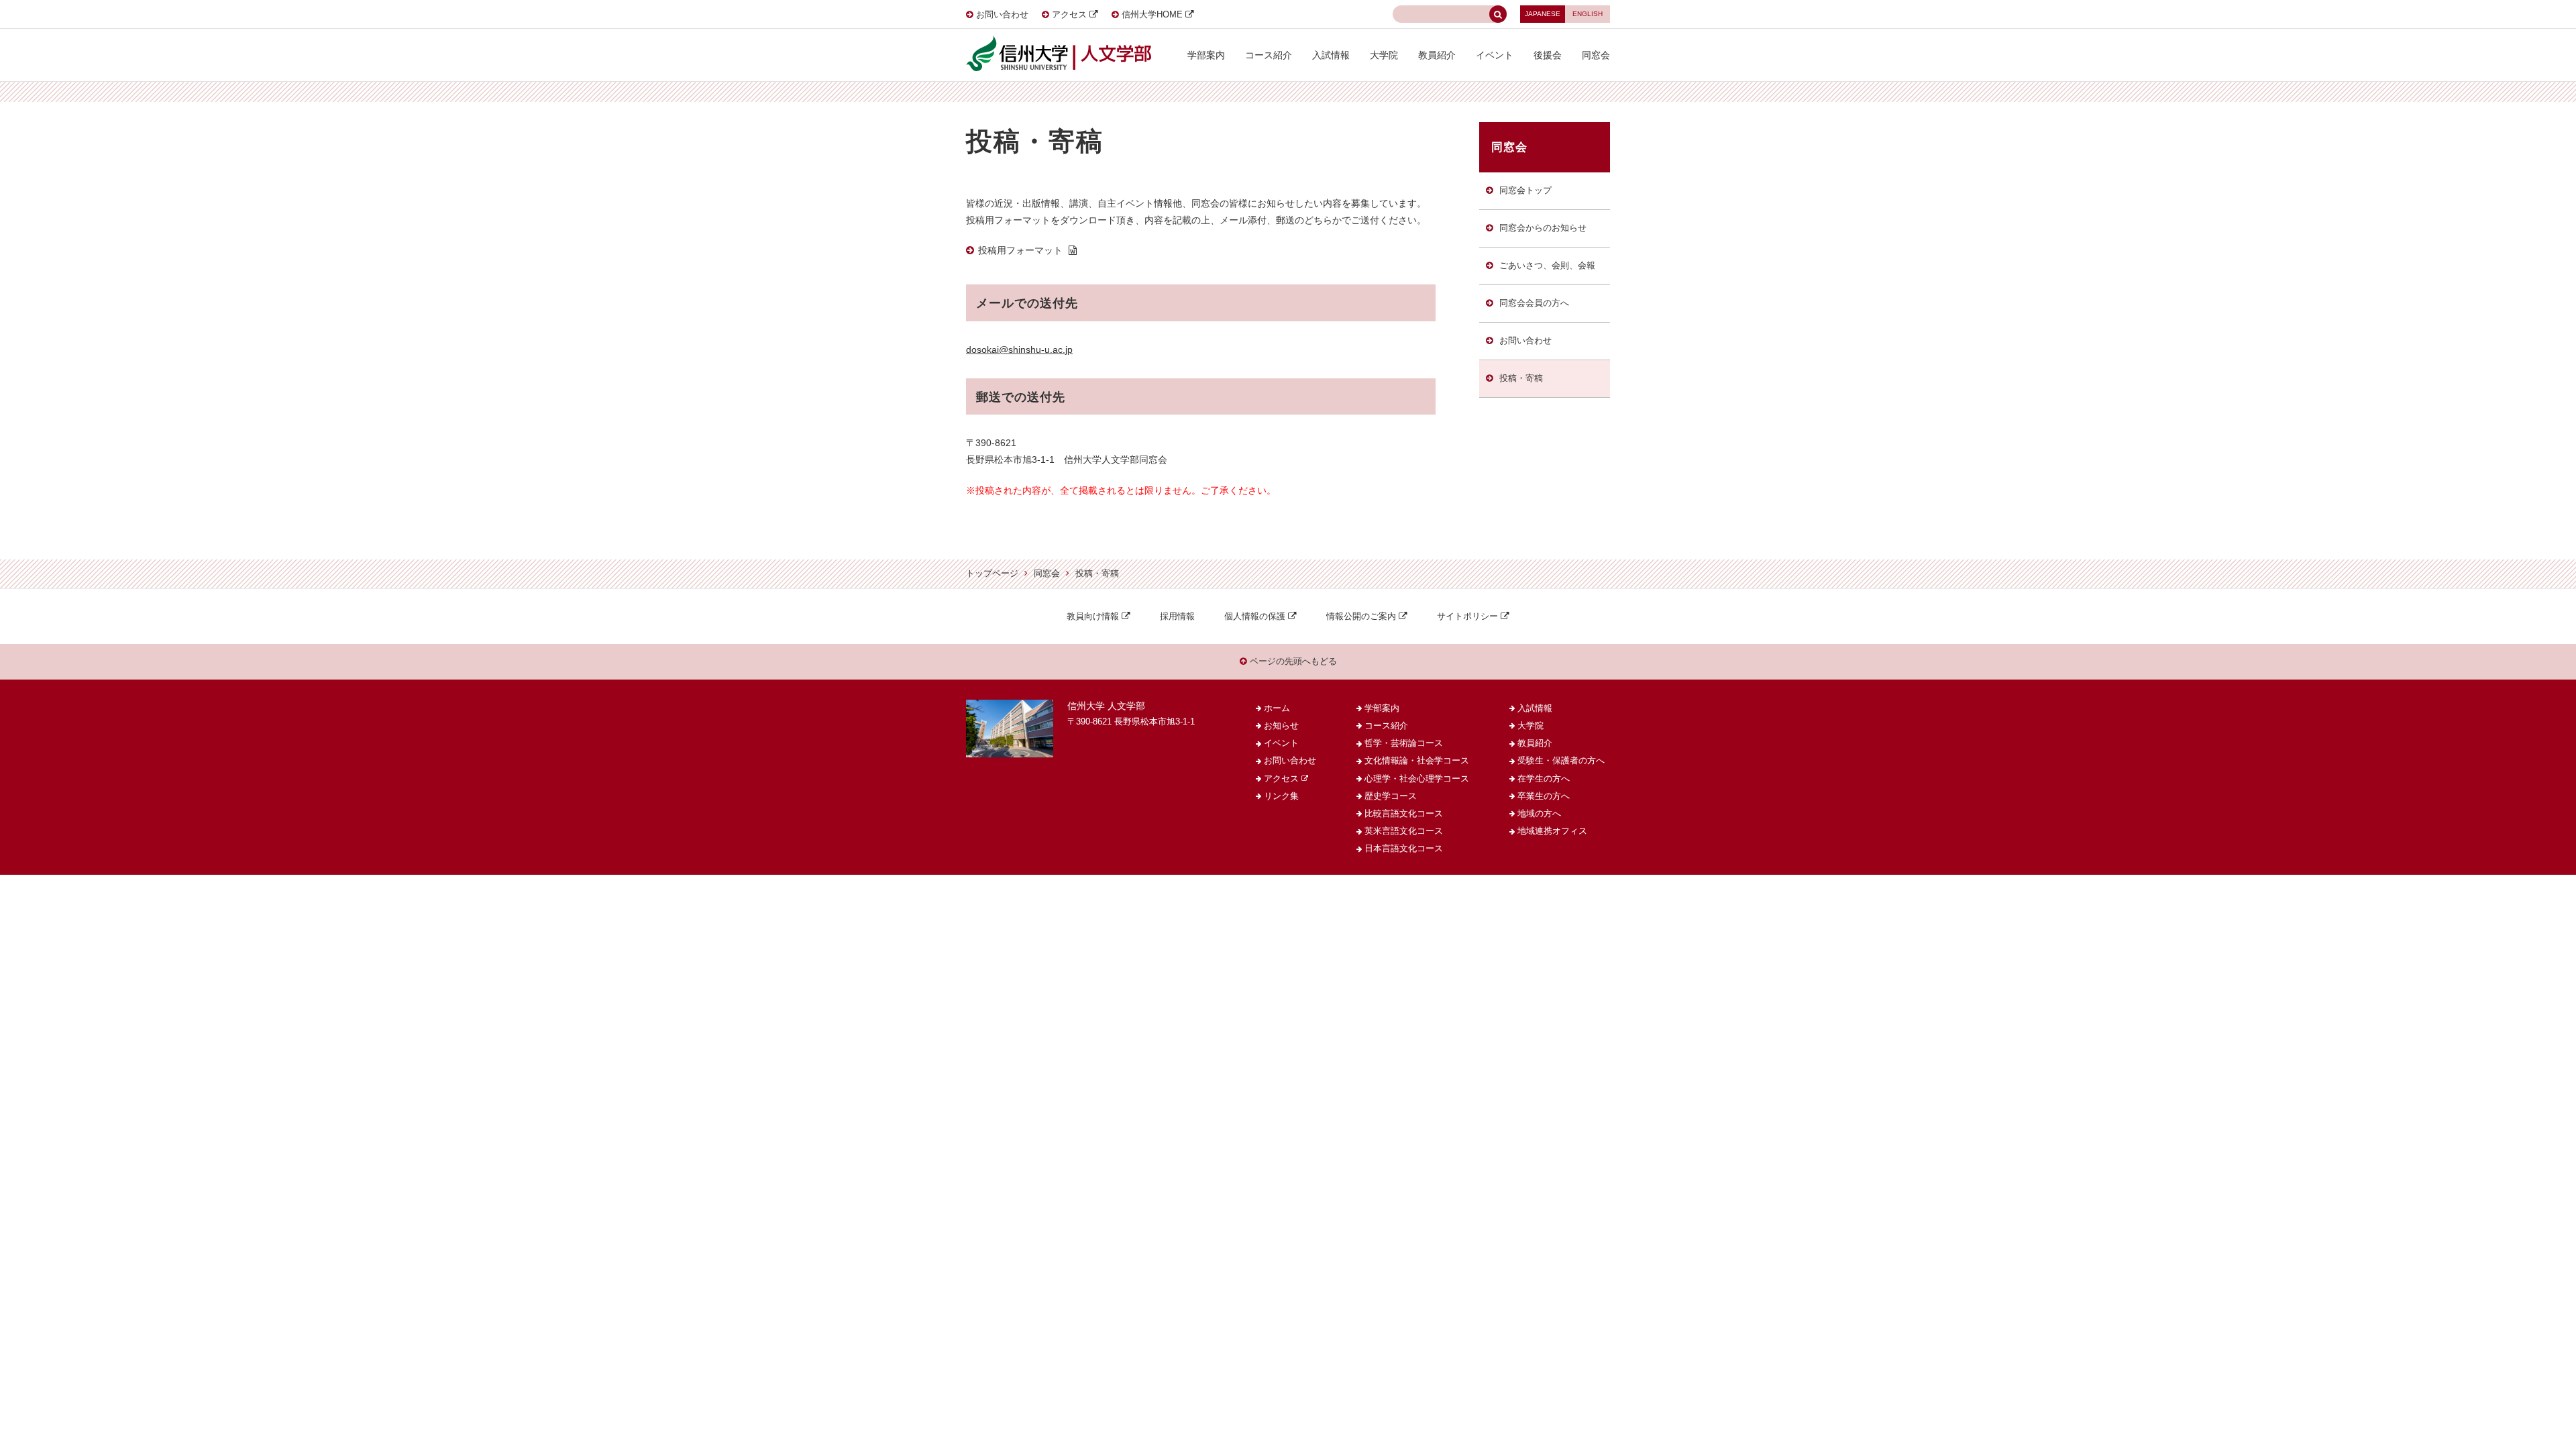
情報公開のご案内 (1361, 616)
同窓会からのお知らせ (1543, 228)
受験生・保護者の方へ (1561, 761)
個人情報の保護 (1255, 616)
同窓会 (1596, 55)
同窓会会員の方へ (1534, 303)
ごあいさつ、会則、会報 (1547, 266)
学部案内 (1206, 55)
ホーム (1277, 708)
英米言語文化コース (1404, 831)
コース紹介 (1269, 55)
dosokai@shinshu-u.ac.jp (1019, 350)
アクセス (1069, 15)
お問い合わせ (1002, 15)
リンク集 (1281, 796)
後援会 (1548, 55)
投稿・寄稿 (1521, 378)
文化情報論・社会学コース (1417, 761)
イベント (1495, 55)
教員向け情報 (1093, 616)
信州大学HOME (1152, 15)
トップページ (992, 574)
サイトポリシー (1467, 616)
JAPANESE (1543, 14)
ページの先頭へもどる (1292, 661)
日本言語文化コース (1404, 849)
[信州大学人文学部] (1059, 40)
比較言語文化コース (1404, 814)
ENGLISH (1588, 14)
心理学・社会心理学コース (1417, 779)
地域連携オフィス (1552, 831)
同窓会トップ (1525, 191)
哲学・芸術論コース (1404, 743)
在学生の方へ (1544, 779)
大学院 (1384, 55)
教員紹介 (1437, 55)
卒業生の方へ (1544, 796)
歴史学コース (1391, 796)
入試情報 (1331, 55)
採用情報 (1177, 616)
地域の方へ (1539, 814)
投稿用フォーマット (1020, 250)
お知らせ (1281, 726)
